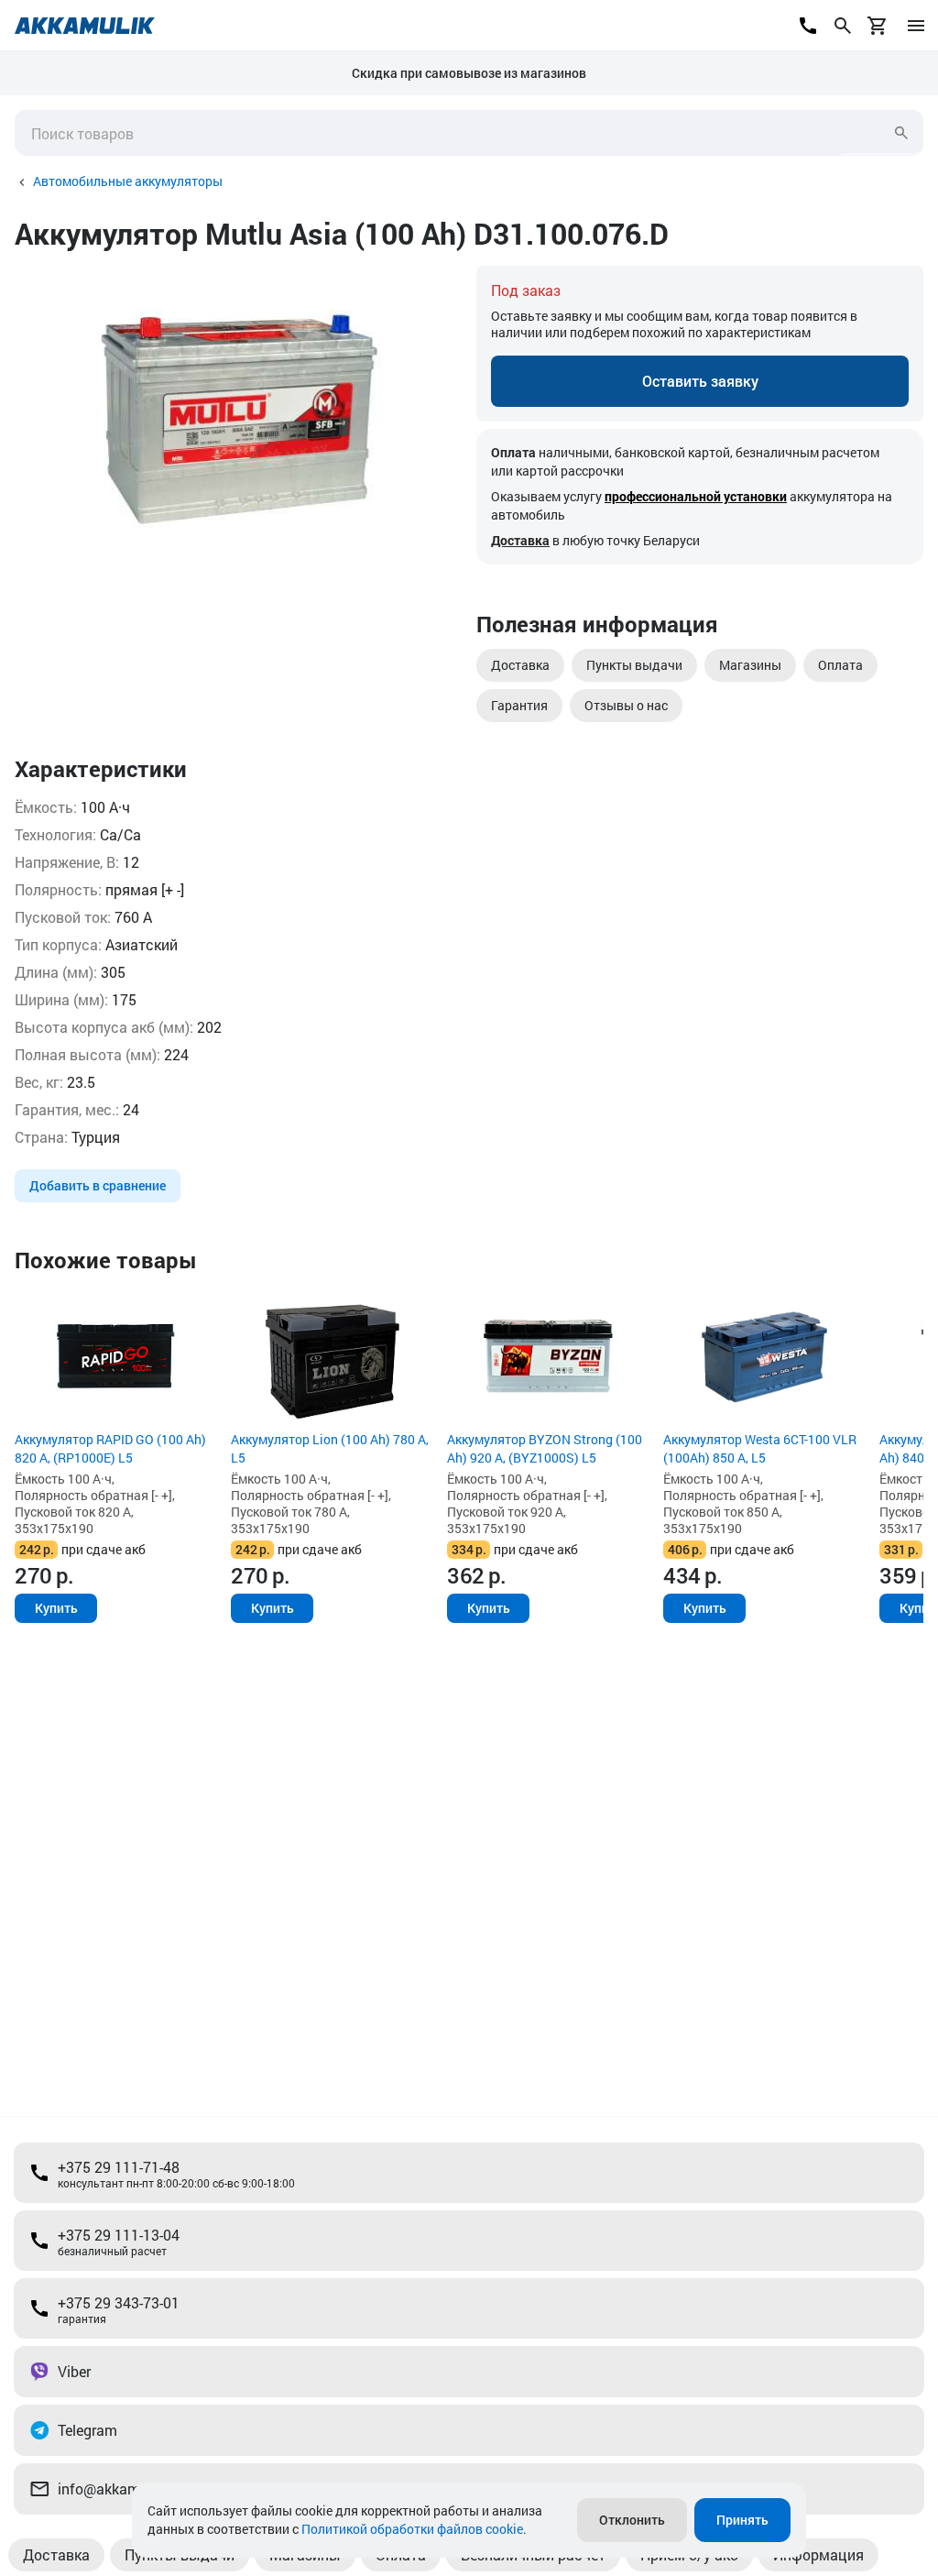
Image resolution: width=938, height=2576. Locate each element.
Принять (742, 2520)
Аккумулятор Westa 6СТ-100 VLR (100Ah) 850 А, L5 (760, 1448)
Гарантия (519, 705)
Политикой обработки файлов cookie (412, 2529)
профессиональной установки (696, 496)
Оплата (840, 665)
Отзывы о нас (626, 705)
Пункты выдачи (634, 665)
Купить (56, 1608)
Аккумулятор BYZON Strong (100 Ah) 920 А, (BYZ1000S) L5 (545, 1448)
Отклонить (632, 2520)
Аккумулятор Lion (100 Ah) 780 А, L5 (330, 1448)
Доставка (520, 540)
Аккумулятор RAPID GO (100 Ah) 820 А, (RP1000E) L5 (110, 1448)
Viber (74, 2371)
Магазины (750, 665)
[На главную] (85, 26)
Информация (818, 2554)
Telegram (87, 2430)
